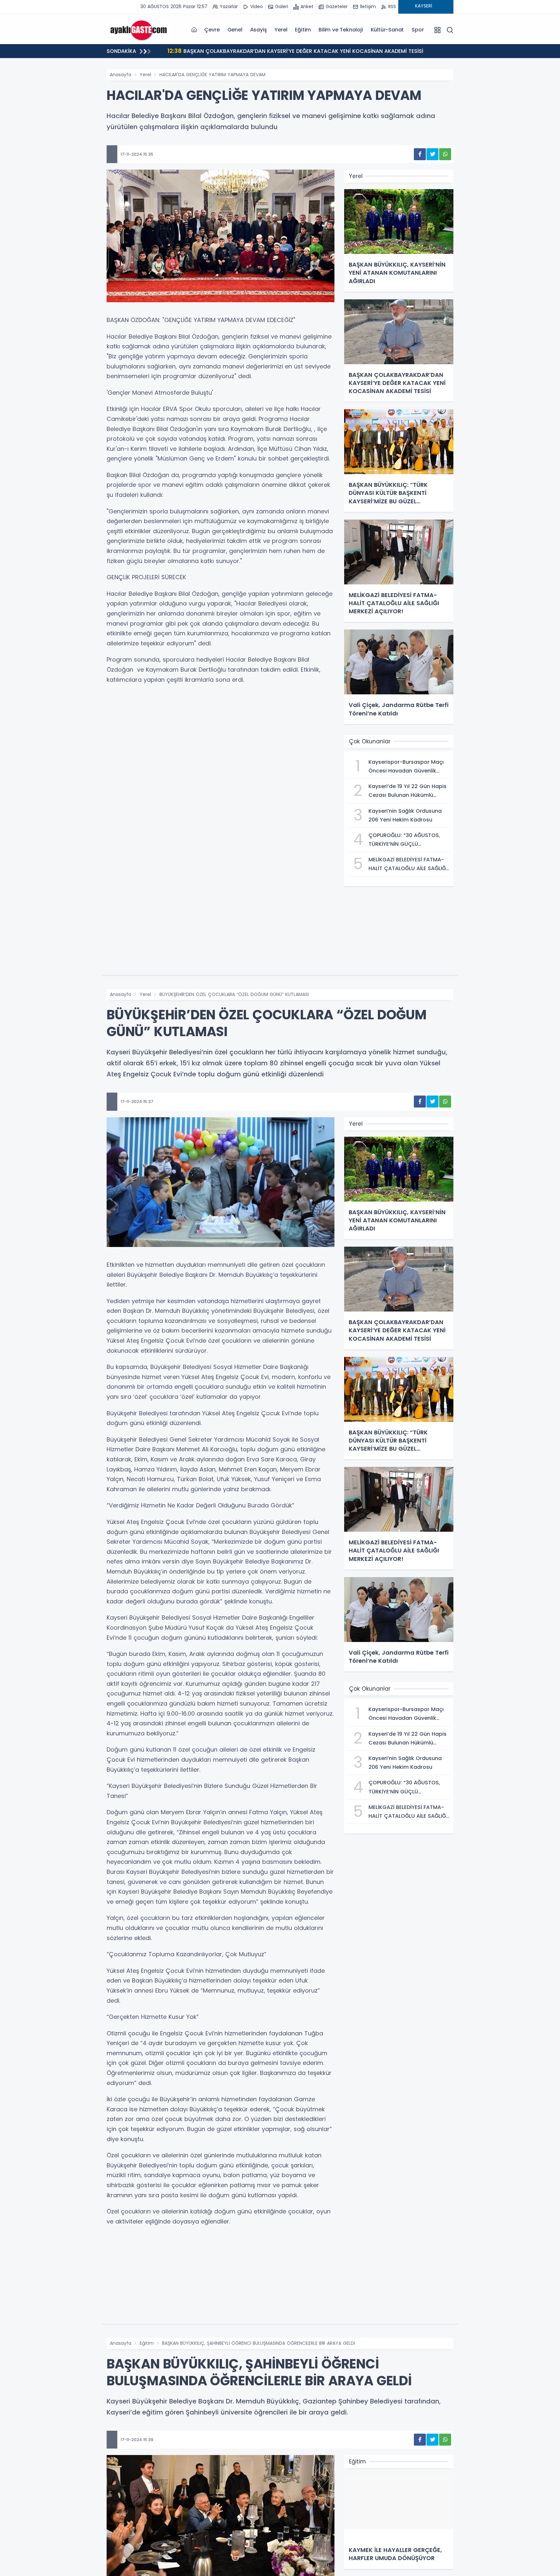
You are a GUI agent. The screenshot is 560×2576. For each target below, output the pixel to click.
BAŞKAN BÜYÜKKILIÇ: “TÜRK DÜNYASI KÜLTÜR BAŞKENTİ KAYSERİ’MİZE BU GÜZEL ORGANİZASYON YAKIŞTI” (318, 51)
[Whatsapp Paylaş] (445, 154)
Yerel (281, 30)
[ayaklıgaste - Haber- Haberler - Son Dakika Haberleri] (139, 30)
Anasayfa (121, 75)
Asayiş (259, 30)
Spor (418, 30)
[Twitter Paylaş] (432, 154)
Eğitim (303, 30)
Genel (235, 30)
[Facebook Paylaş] (420, 154)
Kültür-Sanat (387, 30)
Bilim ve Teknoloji (341, 30)
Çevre (212, 30)
